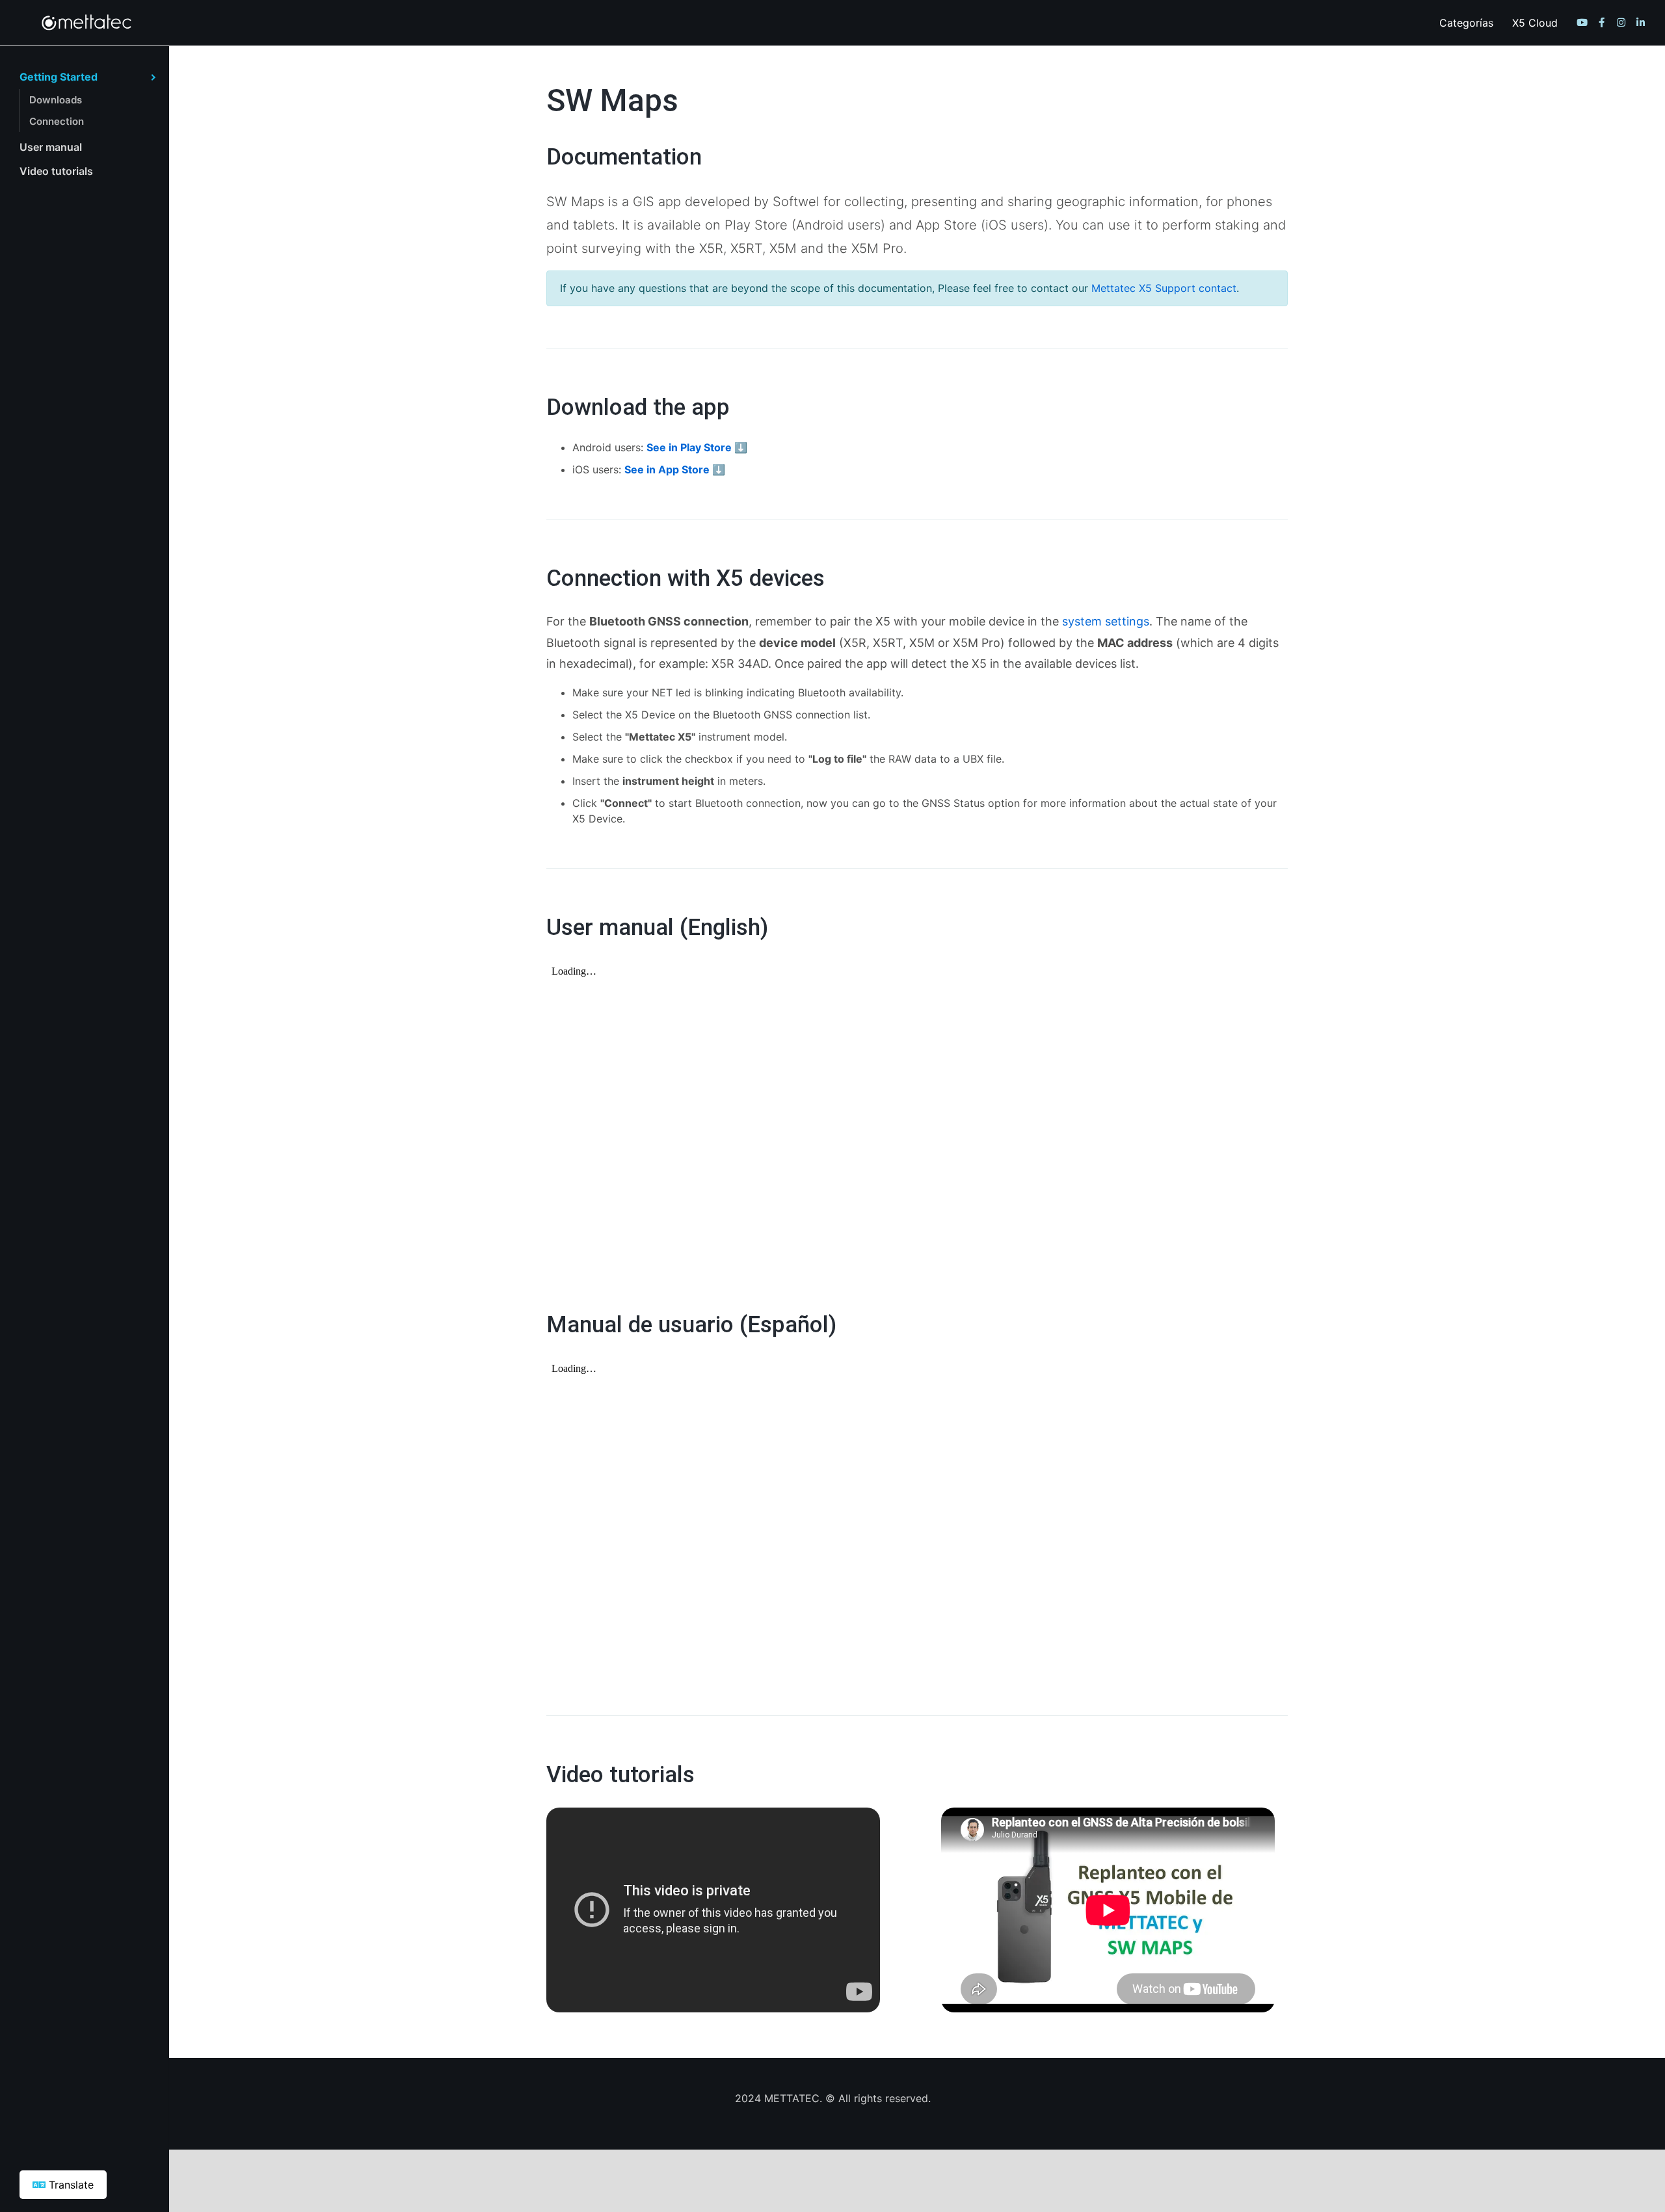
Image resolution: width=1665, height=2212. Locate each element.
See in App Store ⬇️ (675, 469)
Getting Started (59, 77)
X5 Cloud (1535, 23)
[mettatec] (98, 23)
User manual (51, 147)
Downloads (56, 100)
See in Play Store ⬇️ (697, 447)
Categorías (1466, 23)
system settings (1106, 621)
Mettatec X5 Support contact (1164, 288)
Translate (70, 2185)
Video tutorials (56, 171)
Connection (57, 121)
